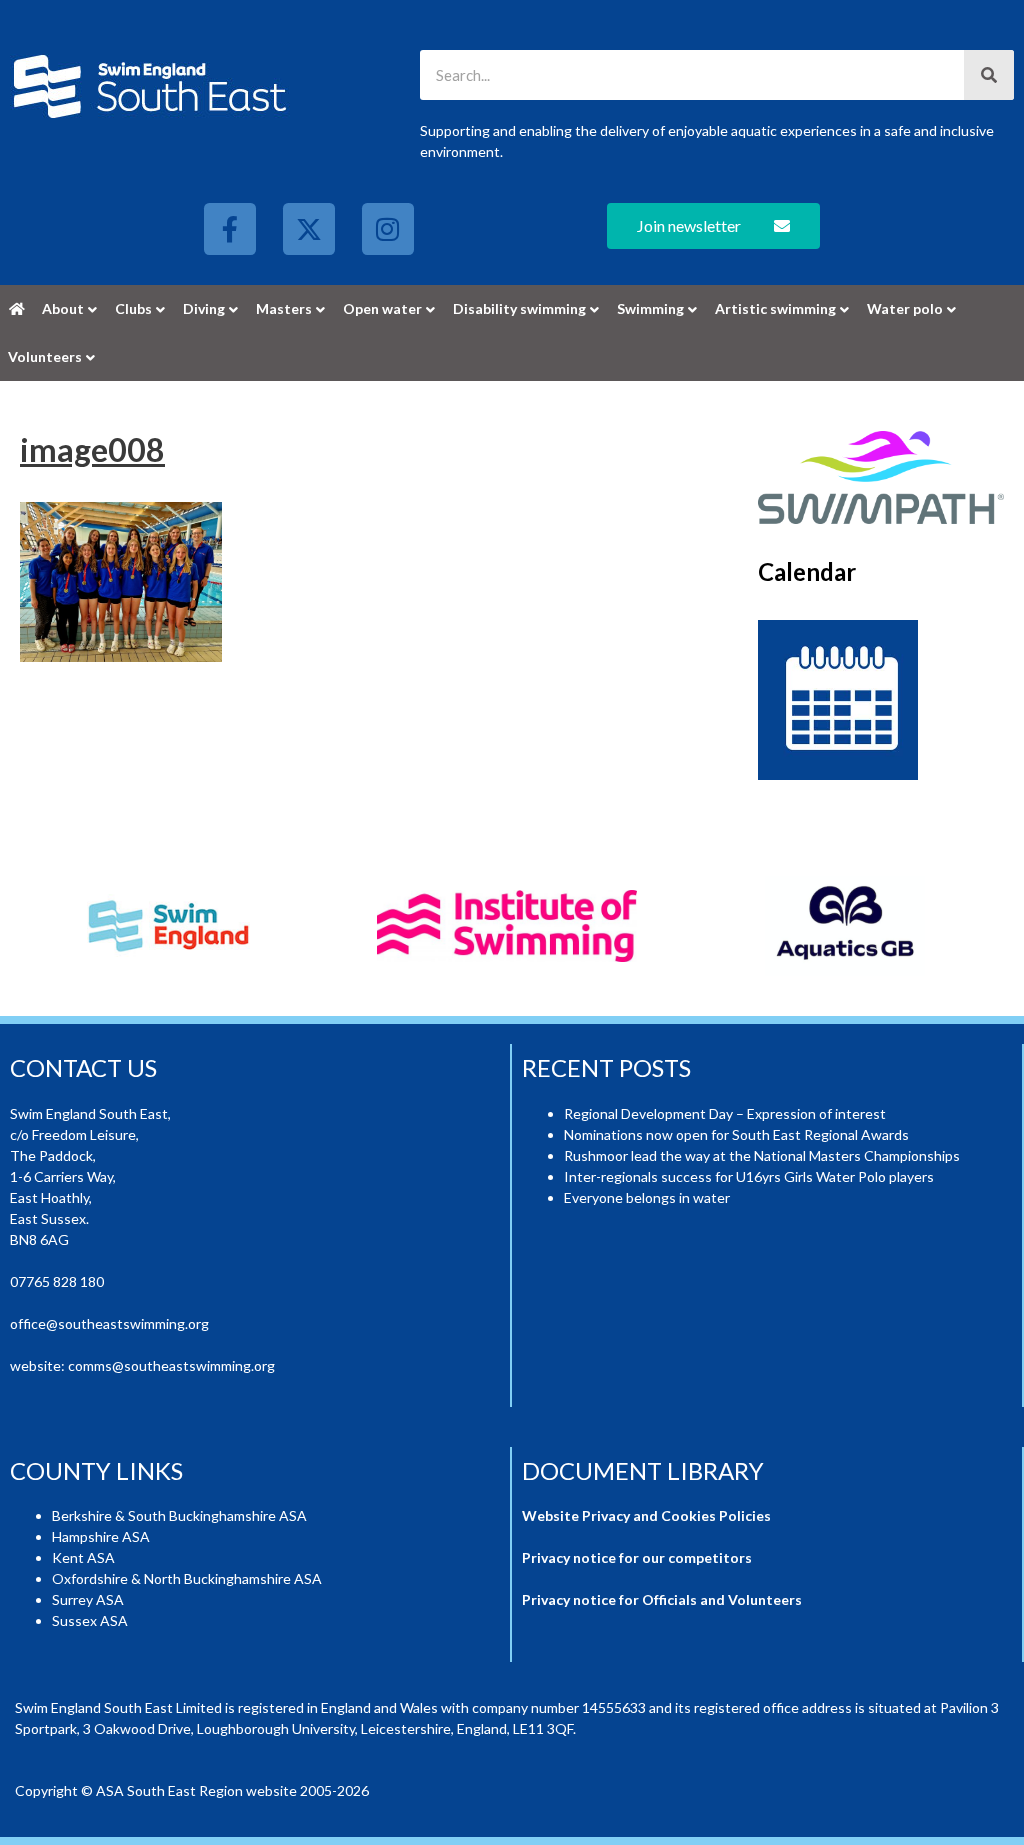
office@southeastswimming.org (109, 1323)
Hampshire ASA (101, 1536)
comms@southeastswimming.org (171, 1365)
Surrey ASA (88, 1599)
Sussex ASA (90, 1620)
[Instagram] (388, 229)
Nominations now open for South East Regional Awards (736, 1134)
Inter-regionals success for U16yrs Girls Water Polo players (749, 1176)
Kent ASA (83, 1557)
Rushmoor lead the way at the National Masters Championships (762, 1155)
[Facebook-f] (230, 229)
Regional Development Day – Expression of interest (725, 1113)
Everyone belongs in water (647, 1197)
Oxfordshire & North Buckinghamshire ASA (187, 1578)
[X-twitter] (309, 229)
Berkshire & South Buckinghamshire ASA (179, 1515)
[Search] (989, 75)
